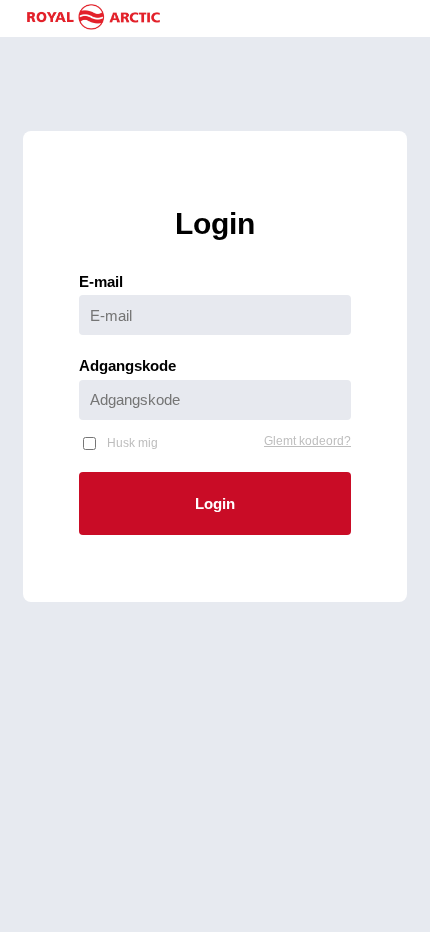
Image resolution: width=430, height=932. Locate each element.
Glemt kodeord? (307, 441)
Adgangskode (127, 365)
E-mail (101, 281)
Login (215, 503)
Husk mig (132, 443)
